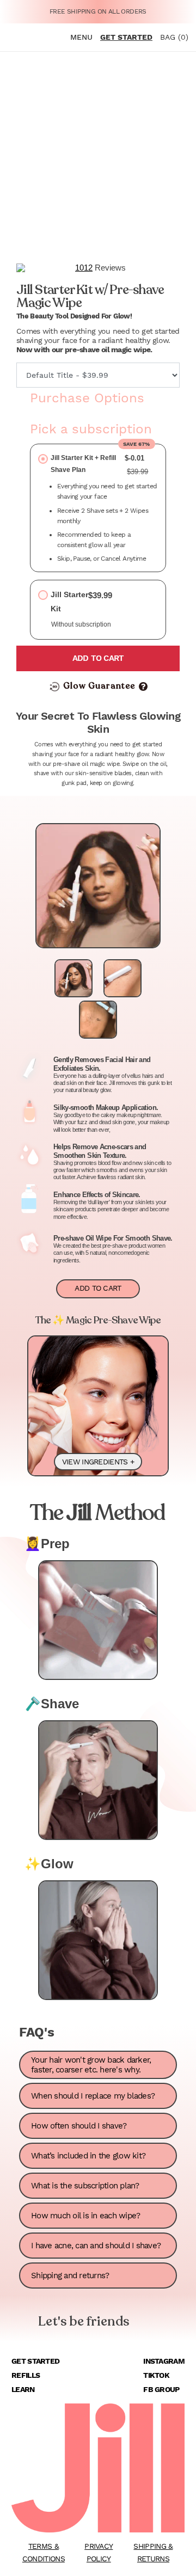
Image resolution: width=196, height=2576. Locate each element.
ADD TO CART (98, 1288)
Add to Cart (98, 658)
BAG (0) (174, 37)
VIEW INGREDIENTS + (98, 1462)
